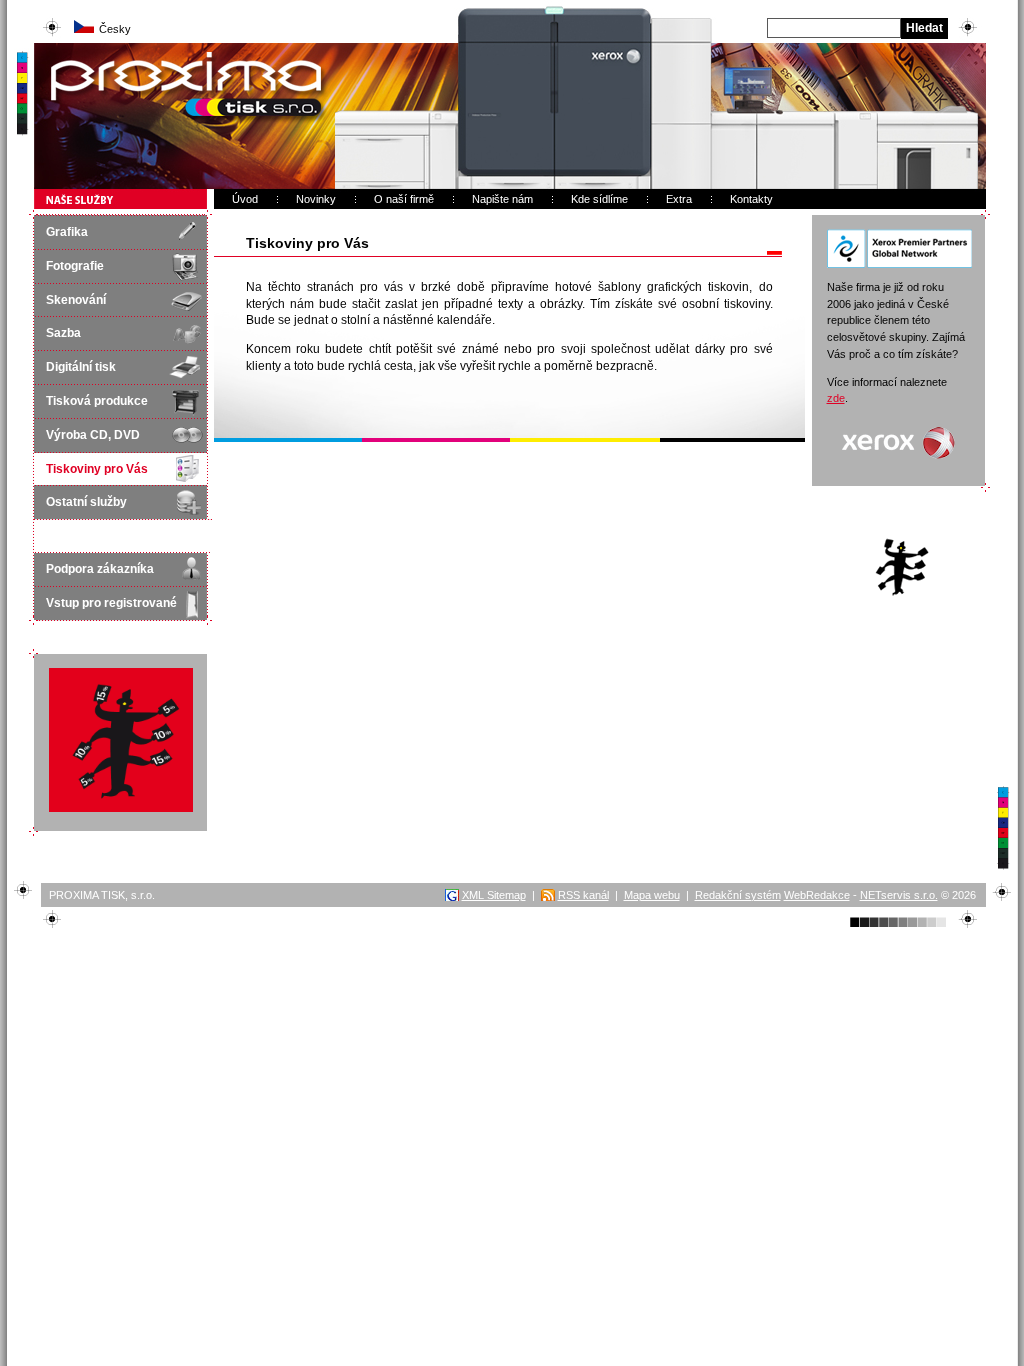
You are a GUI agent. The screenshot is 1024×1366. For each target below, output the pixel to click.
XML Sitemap (494, 895)
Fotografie (75, 266)
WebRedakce (817, 895)
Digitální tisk (81, 367)
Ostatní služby (86, 502)
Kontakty (751, 199)
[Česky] (84, 29)
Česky (115, 29)
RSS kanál (583, 895)
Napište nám (502, 199)
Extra (679, 199)
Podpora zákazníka (100, 569)
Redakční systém (738, 895)
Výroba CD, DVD (93, 435)
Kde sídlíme (599, 199)
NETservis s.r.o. (899, 895)
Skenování (76, 300)
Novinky (316, 199)
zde (836, 398)
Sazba (63, 333)
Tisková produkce (97, 401)
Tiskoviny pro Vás (97, 469)
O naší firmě (404, 199)
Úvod (245, 199)
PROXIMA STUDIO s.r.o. (113, 52)
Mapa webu (652, 895)
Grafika (67, 232)
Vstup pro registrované (111, 603)
